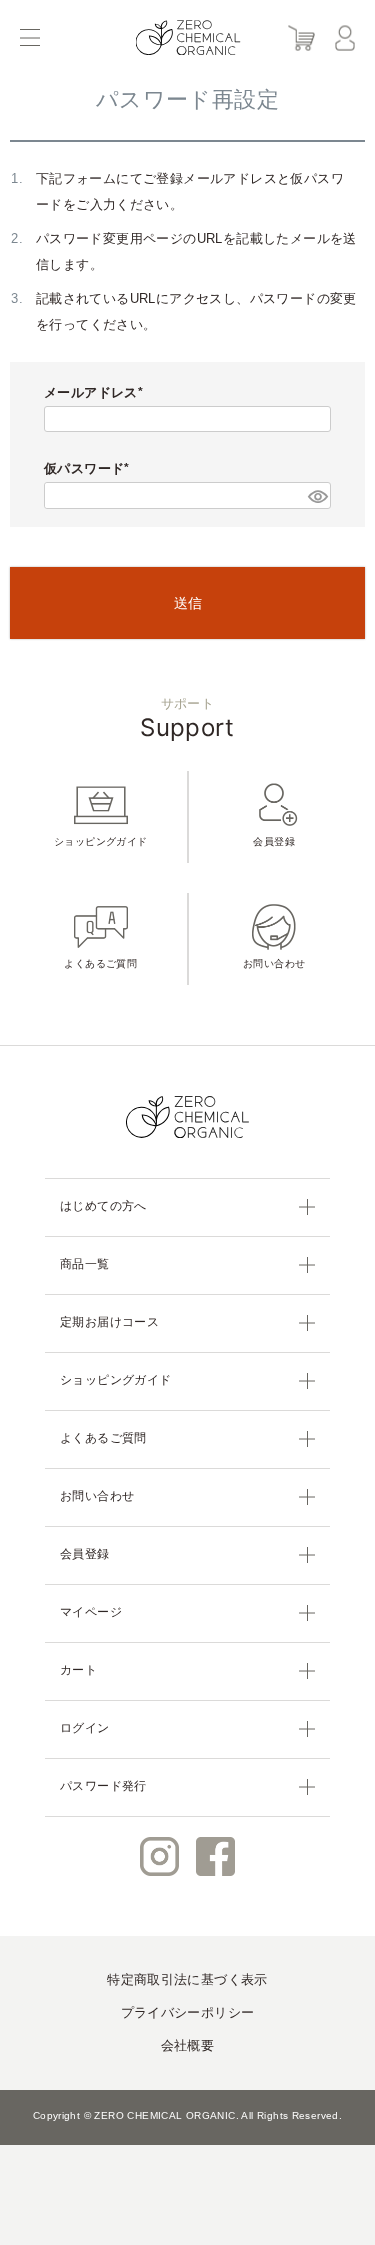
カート (78, 1670)
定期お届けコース (109, 1322)
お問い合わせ (274, 963)
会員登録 (274, 841)
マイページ (91, 1612)
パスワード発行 (103, 1786)
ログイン (85, 1728)
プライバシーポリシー (188, 2012)
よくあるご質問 (100, 963)
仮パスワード (84, 468)
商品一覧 (85, 1264)
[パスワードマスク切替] (316, 495)
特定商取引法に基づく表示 (187, 1979)
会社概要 (188, 2045)
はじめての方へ (103, 1206)
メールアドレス (91, 392)
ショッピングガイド (101, 841)
